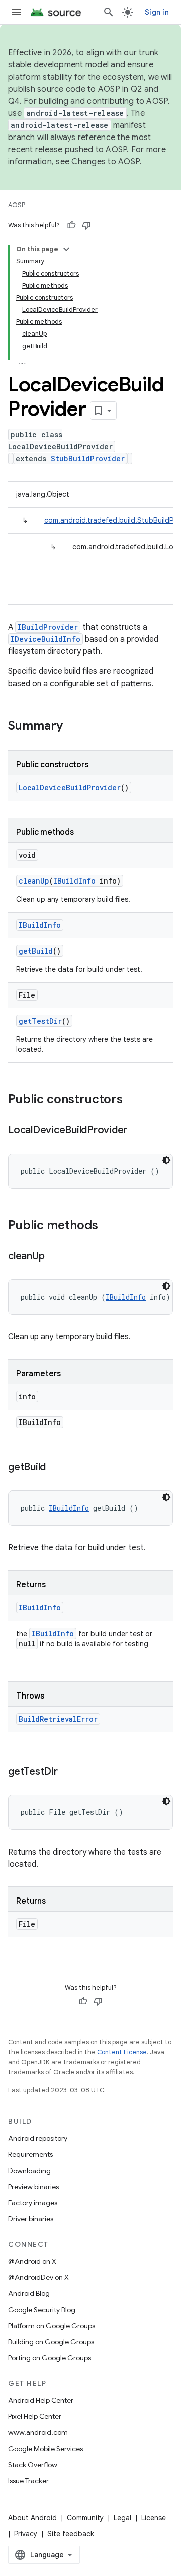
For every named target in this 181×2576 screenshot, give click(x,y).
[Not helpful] (86, 225)
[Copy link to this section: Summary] (73, 727)
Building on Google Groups (51, 2342)
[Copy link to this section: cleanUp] (54, 1257)
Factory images (33, 2203)
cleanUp (34, 881)
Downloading (29, 2171)
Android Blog (29, 2293)
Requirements (30, 2154)
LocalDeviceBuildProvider (70, 788)
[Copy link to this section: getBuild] (56, 1468)
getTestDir (40, 1021)
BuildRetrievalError (58, 1719)
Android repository (38, 2138)
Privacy (26, 2534)
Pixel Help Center (35, 2416)
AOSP (17, 205)
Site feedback (71, 2534)
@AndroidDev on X (38, 2277)
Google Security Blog (42, 2310)
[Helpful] (71, 225)
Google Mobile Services (46, 2449)
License (154, 2518)
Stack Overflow (33, 2465)
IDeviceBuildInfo (46, 639)
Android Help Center (41, 2400)
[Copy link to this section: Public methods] (108, 1226)
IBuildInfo (74, 881)
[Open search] (109, 12)
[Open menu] (16, 12)
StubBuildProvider (88, 459)
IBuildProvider (48, 627)
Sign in (157, 12)
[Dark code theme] (166, 1160)
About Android (32, 2518)
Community (85, 2518)
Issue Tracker (28, 2481)
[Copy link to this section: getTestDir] (68, 1772)
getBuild (36, 951)
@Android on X (32, 2261)
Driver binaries (31, 2219)
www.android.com (38, 2432)
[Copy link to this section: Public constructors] (133, 1100)
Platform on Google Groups (52, 2326)
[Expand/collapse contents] (66, 249)
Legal (122, 2518)
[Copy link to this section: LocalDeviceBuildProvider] (137, 1131)
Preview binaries (33, 2187)
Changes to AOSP (105, 162)
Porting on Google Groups (50, 2358)
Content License (122, 2052)
